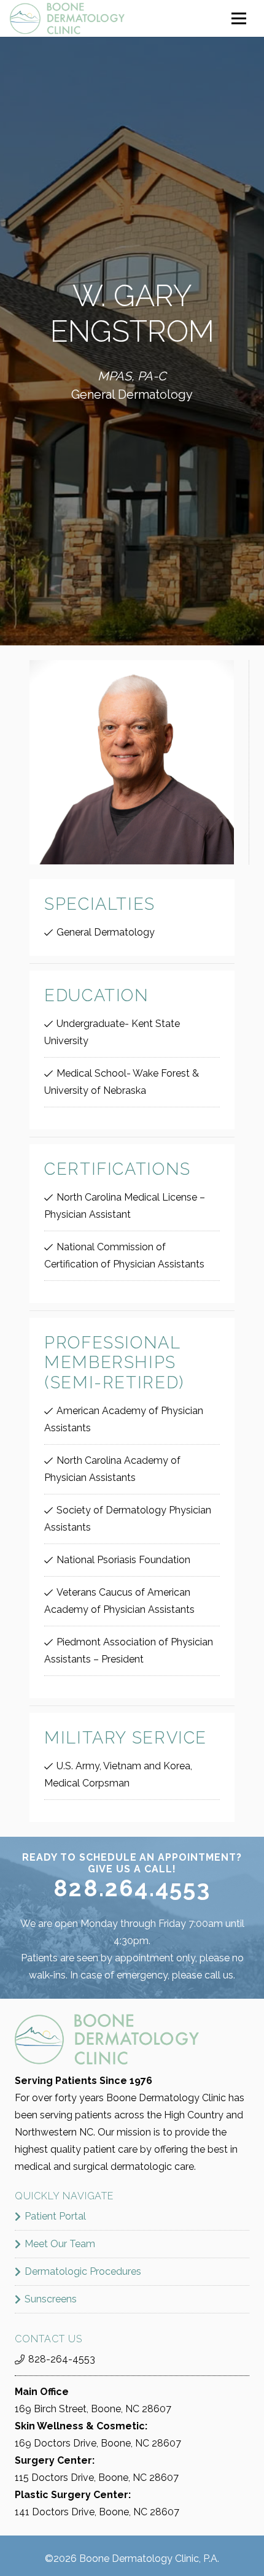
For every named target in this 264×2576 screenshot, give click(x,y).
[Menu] (239, 18)
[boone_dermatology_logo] (67, 18)
